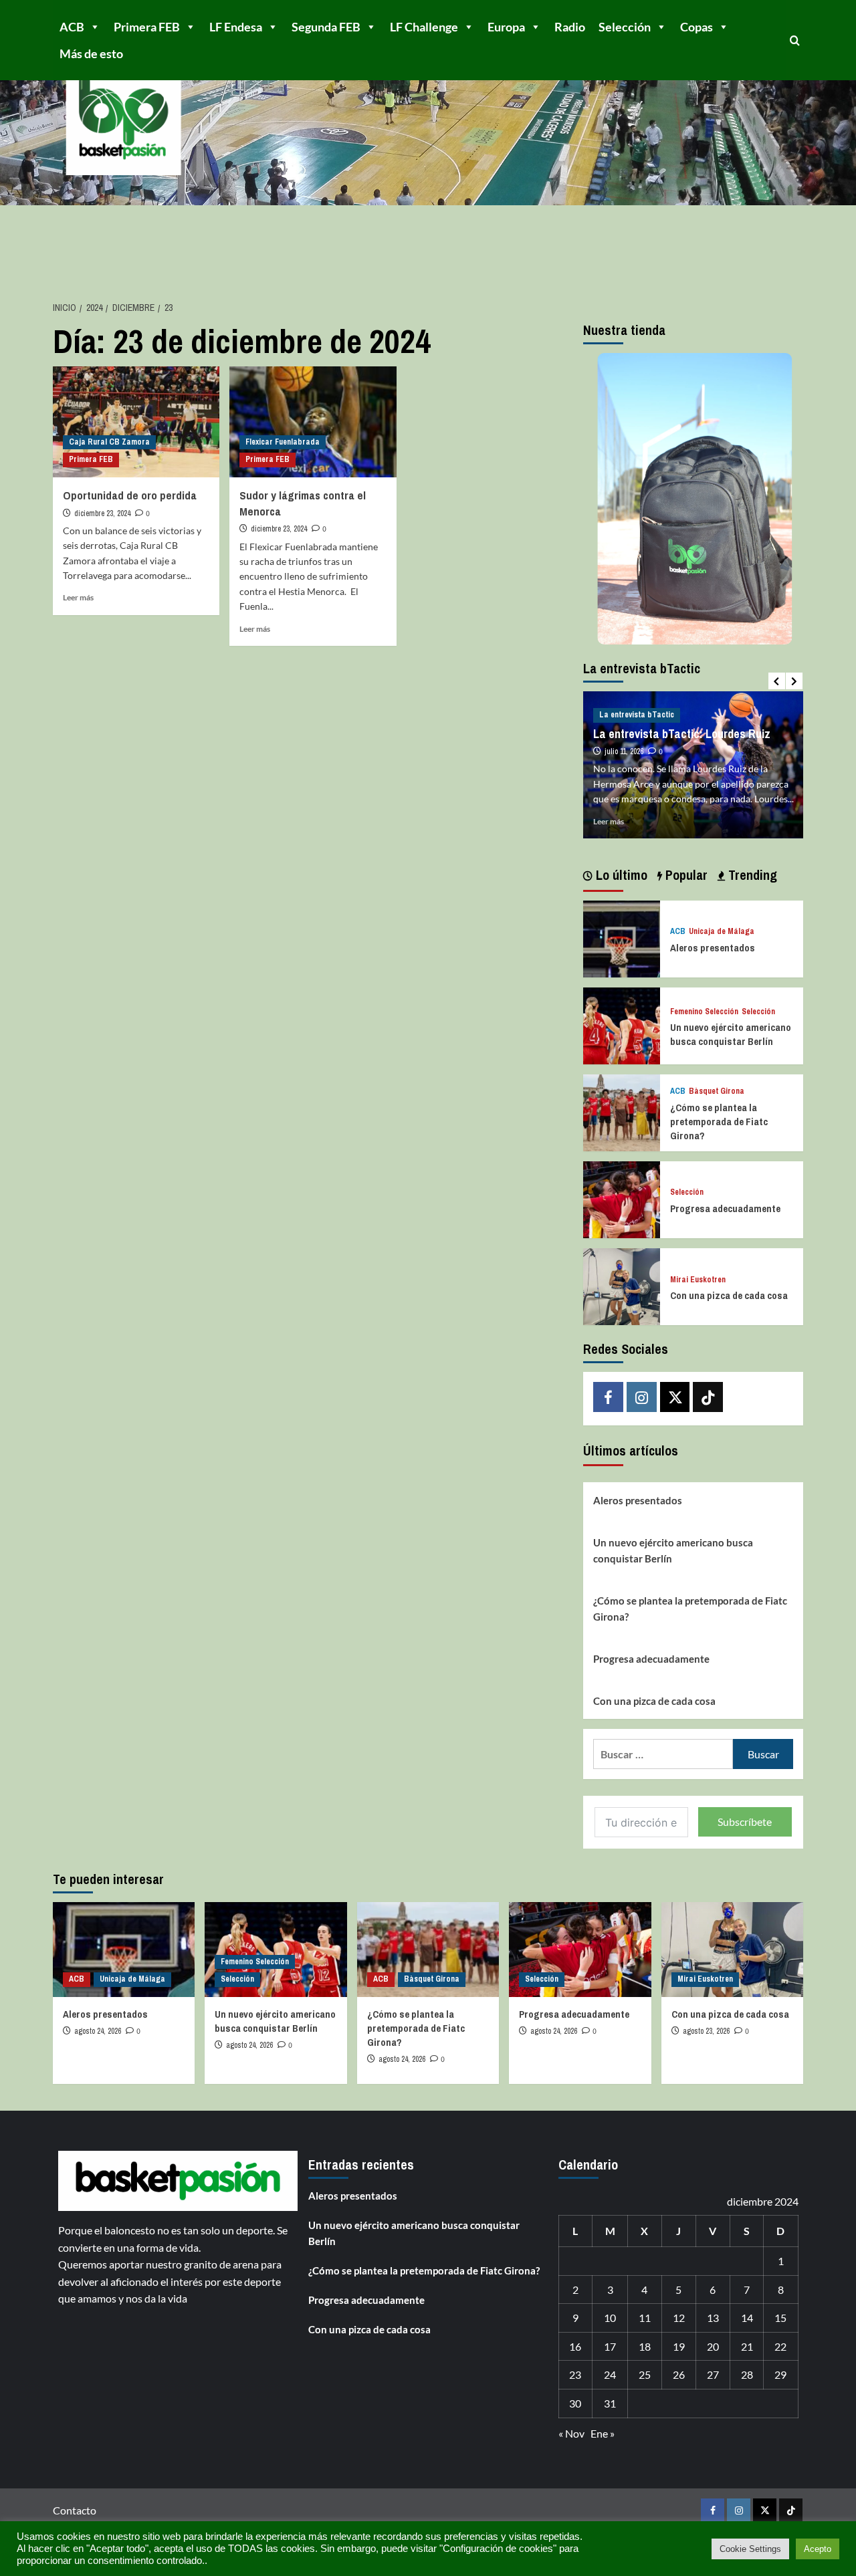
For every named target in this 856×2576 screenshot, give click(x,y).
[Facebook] (608, 1397)
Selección (625, 27)
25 (645, 2374)
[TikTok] (708, 1397)
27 (713, 2374)
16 (575, 2346)
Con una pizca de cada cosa (729, 1295)
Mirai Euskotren (698, 1280)
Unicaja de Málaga (722, 932)
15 (780, 2318)
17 (610, 2346)
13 (713, 2318)
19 (679, 2346)
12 (679, 2318)
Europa (506, 27)
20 (713, 2346)
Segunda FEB (326, 27)
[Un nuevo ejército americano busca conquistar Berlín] (622, 1024)
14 (747, 2318)
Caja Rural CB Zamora (109, 442)
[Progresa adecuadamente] (622, 1198)
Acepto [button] (818, 2549)
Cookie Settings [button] (750, 2549)
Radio (570, 27)
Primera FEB (147, 27)
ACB (72, 27)
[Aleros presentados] (622, 937)
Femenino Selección (704, 1012)
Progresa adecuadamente (725, 1208)
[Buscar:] (663, 1754)
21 (747, 2346)
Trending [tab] (751, 875)
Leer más (78, 597)
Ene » (603, 2433)
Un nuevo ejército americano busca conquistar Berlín (731, 1034)
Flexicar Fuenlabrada (283, 442)
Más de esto (91, 53)
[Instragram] (642, 1397)
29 (780, 2374)
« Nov (571, 2433)
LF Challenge (424, 27)
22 (780, 2346)
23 (575, 2374)
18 (645, 2346)
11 (645, 2318)
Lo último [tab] (620, 875)
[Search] (795, 40)
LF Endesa (236, 27)
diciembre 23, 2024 (102, 513)
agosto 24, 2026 (98, 2031)
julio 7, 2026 (623, 737)
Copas (697, 27)
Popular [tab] (685, 875)
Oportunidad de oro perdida (130, 495)
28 (747, 2374)
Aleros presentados (713, 948)
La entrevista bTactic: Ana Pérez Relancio (675, 711)
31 (610, 2403)
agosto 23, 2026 (706, 2031)
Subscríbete (745, 1822)
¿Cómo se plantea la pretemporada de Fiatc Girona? (719, 1122)
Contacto (75, 2510)
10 (610, 2318)
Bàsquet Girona (717, 1091)
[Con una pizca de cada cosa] (622, 1285)
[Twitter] (675, 1397)
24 (610, 2374)
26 (679, 2374)
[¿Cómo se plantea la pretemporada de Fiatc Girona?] (622, 1111)
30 (575, 2403)
